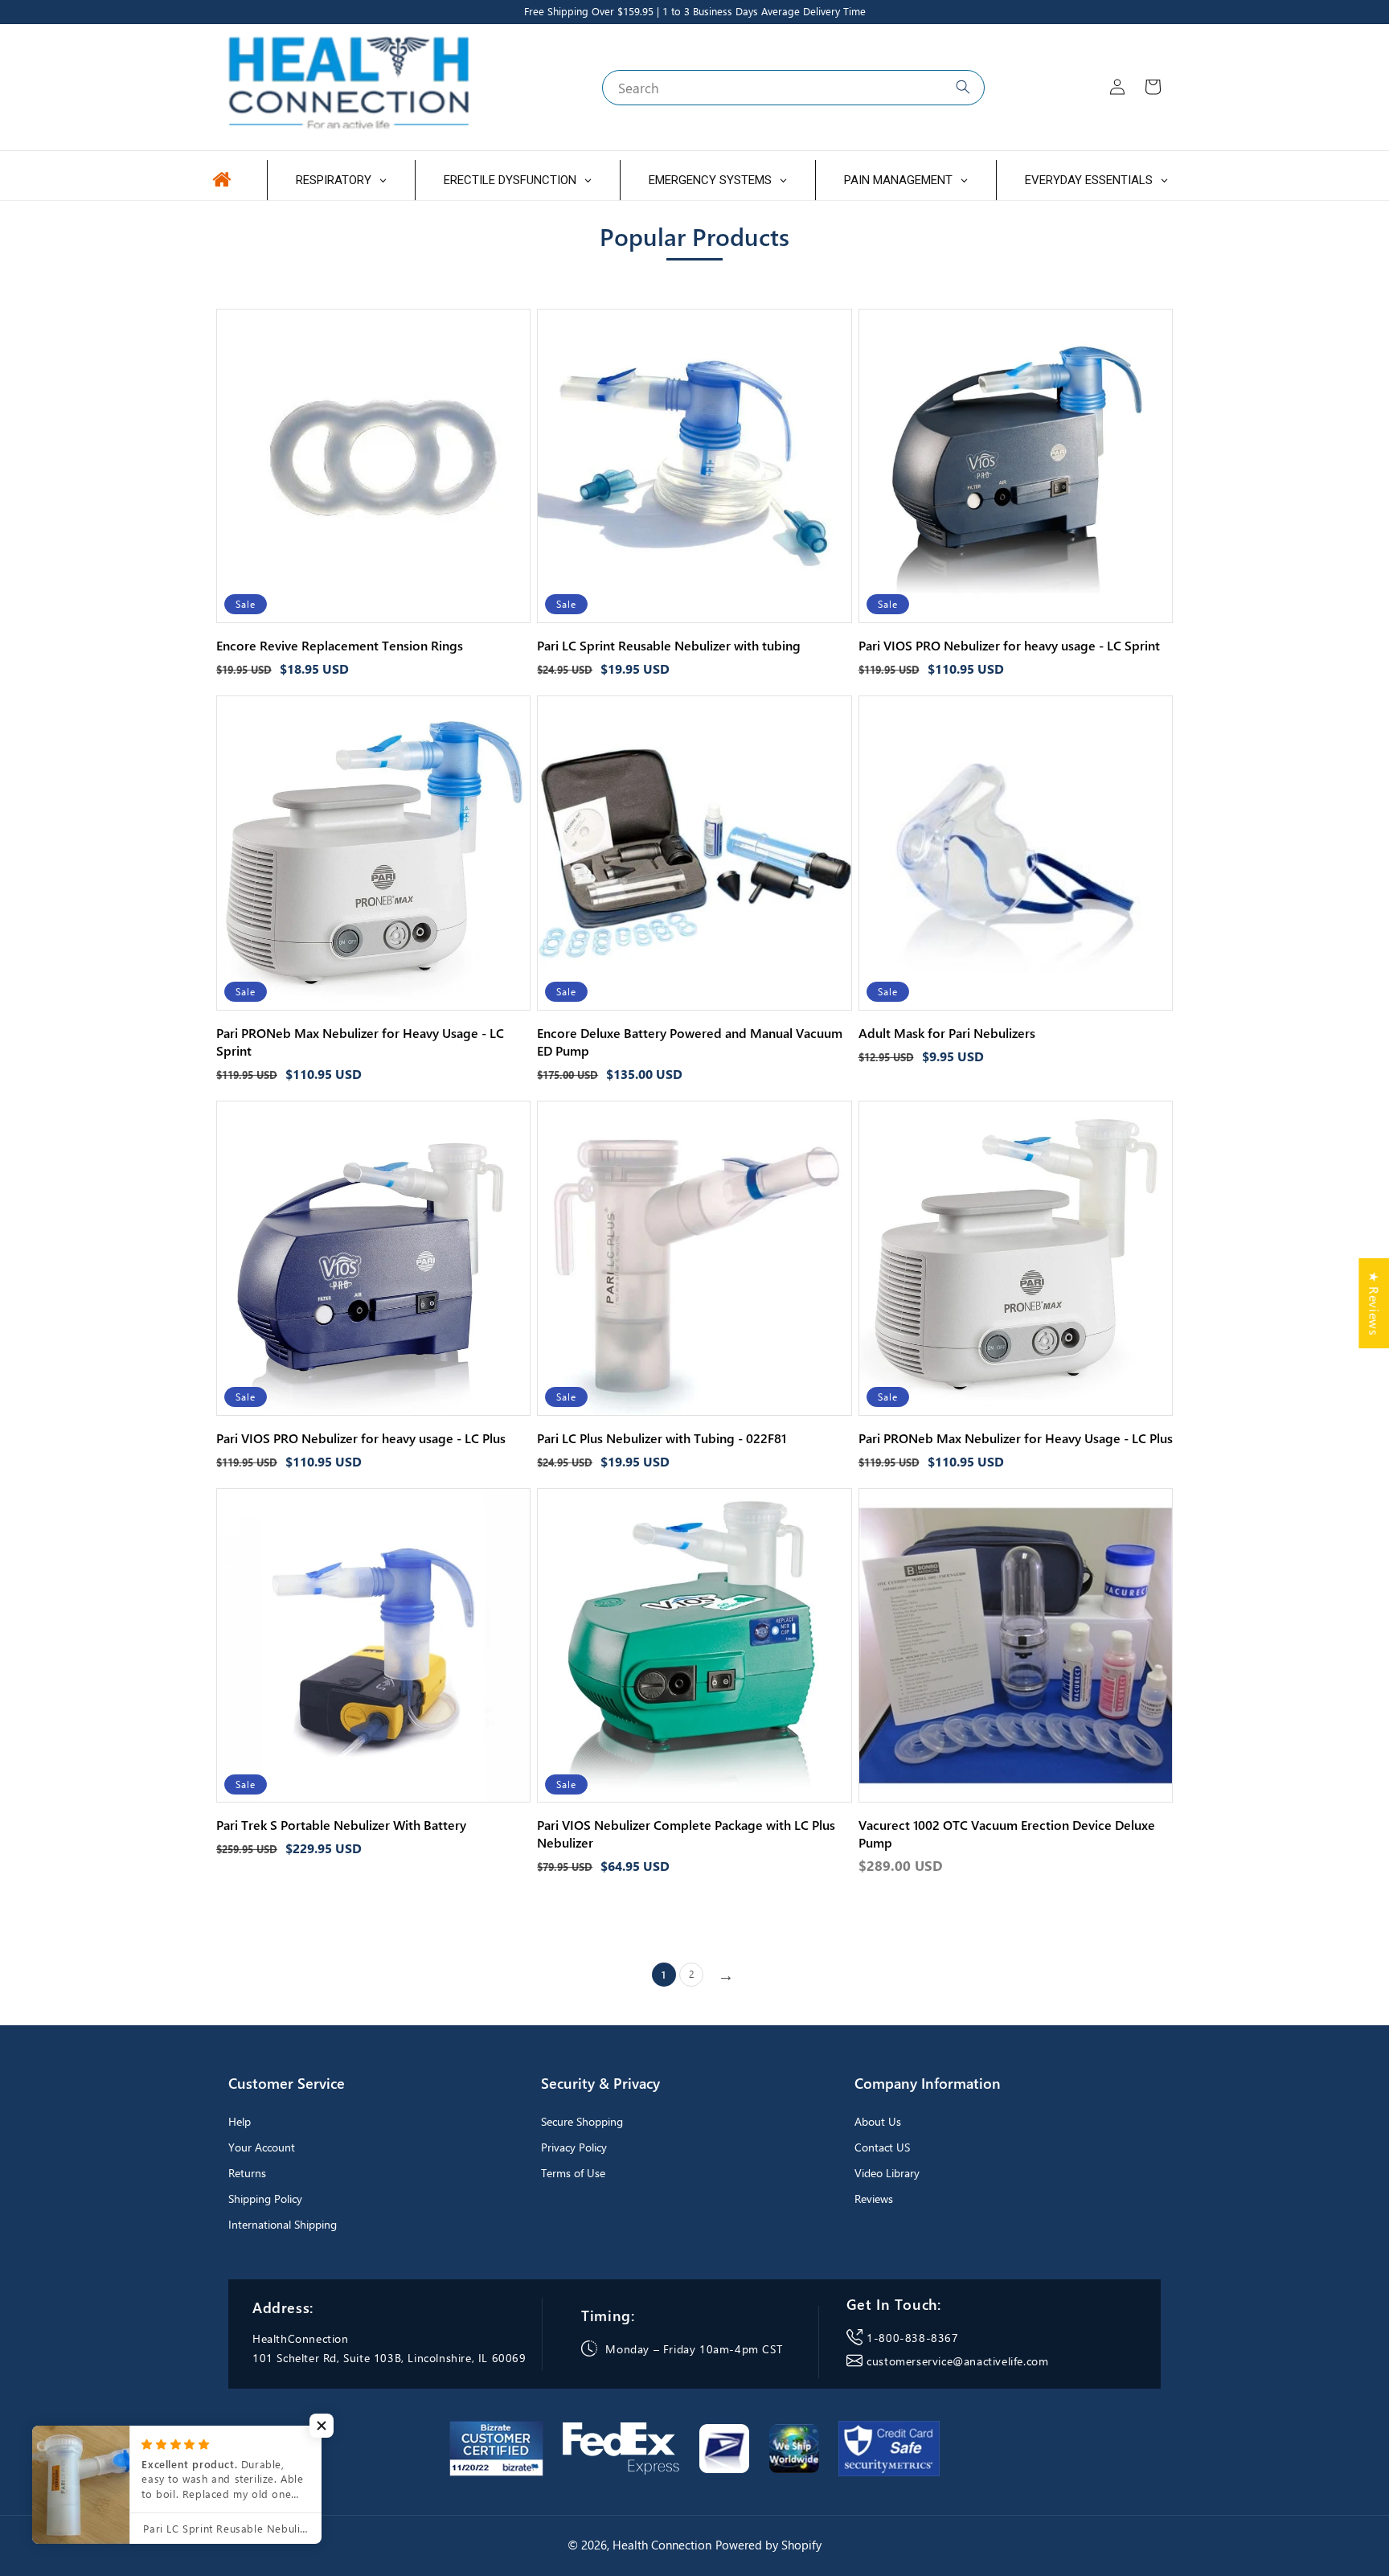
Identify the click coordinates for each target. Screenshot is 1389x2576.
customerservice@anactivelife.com (957, 2361)
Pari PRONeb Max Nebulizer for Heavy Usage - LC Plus (1016, 1438)
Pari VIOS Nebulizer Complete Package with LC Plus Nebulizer (686, 1834)
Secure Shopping (582, 2121)
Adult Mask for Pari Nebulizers (947, 1033)
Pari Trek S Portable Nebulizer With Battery (341, 1825)
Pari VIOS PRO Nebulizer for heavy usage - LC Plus (361, 1438)
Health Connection (662, 2545)
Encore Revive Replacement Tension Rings (340, 645)
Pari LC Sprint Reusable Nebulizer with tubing (669, 645)
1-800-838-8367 (912, 2338)
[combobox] (793, 88)
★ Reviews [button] (1374, 1303)
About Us (878, 2121)
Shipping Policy (265, 2199)
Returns (247, 2173)
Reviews (874, 2199)
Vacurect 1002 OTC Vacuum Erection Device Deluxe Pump (1007, 1834)
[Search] (963, 87)
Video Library (887, 2173)
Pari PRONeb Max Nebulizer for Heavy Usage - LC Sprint (360, 1042)
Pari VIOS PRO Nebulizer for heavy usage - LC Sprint (1009, 645)
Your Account (262, 2147)
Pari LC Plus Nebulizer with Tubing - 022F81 (662, 1438)
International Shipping (283, 2224)
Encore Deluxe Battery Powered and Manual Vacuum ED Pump (690, 1042)
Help (240, 2121)
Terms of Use (573, 2173)
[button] (322, 2426)
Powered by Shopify (768, 2545)
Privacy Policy (574, 2147)
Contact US (882, 2147)
